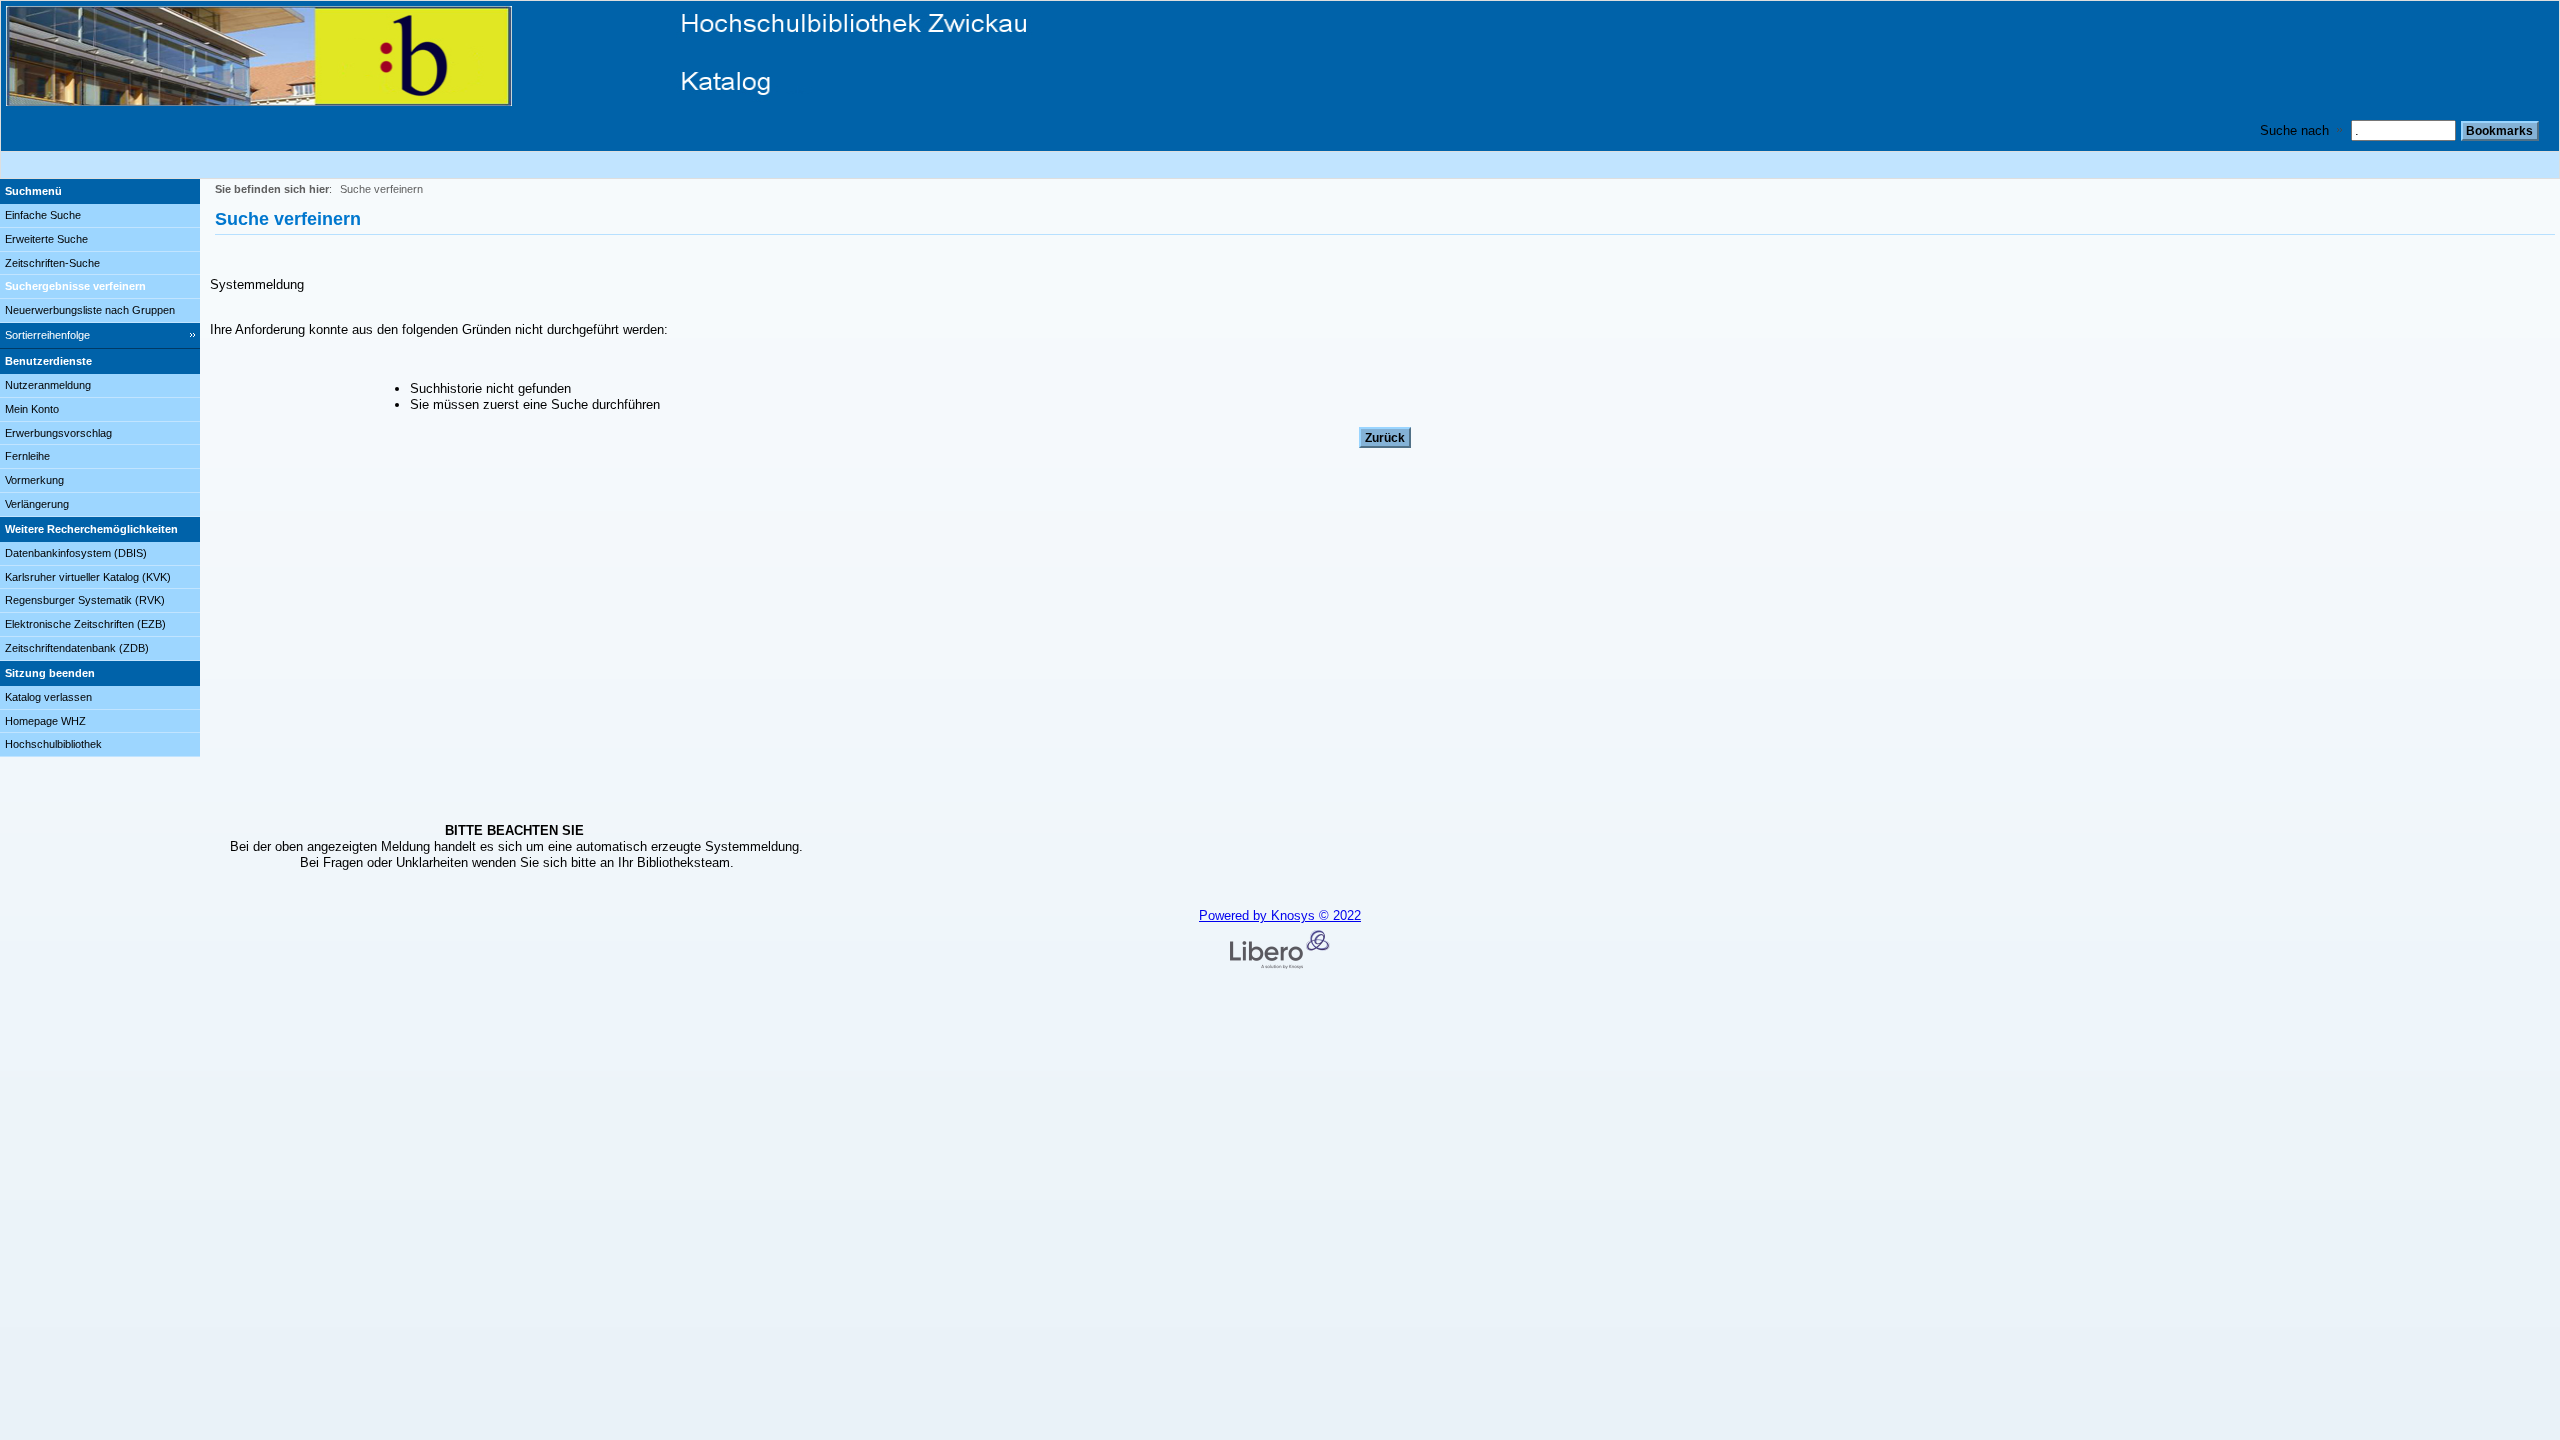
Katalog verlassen (48, 697)
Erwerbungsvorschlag (58, 433)
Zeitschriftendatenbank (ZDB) (77, 648)
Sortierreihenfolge (47, 335)
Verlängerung (37, 504)
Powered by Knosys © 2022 (1280, 915)
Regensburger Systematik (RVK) (85, 600)
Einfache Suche (43, 215)
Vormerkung (34, 480)
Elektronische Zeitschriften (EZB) (85, 624)
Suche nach (2294, 130)
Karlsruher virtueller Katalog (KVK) (88, 577)
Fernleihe (27, 456)
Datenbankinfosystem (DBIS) (76, 553)
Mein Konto (32, 409)
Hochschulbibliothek (53, 744)
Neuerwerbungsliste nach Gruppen (90, 310)
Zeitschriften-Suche (52, 263)
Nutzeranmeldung (48, 385)
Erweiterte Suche (46, 239)
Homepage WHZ (45, 721)
